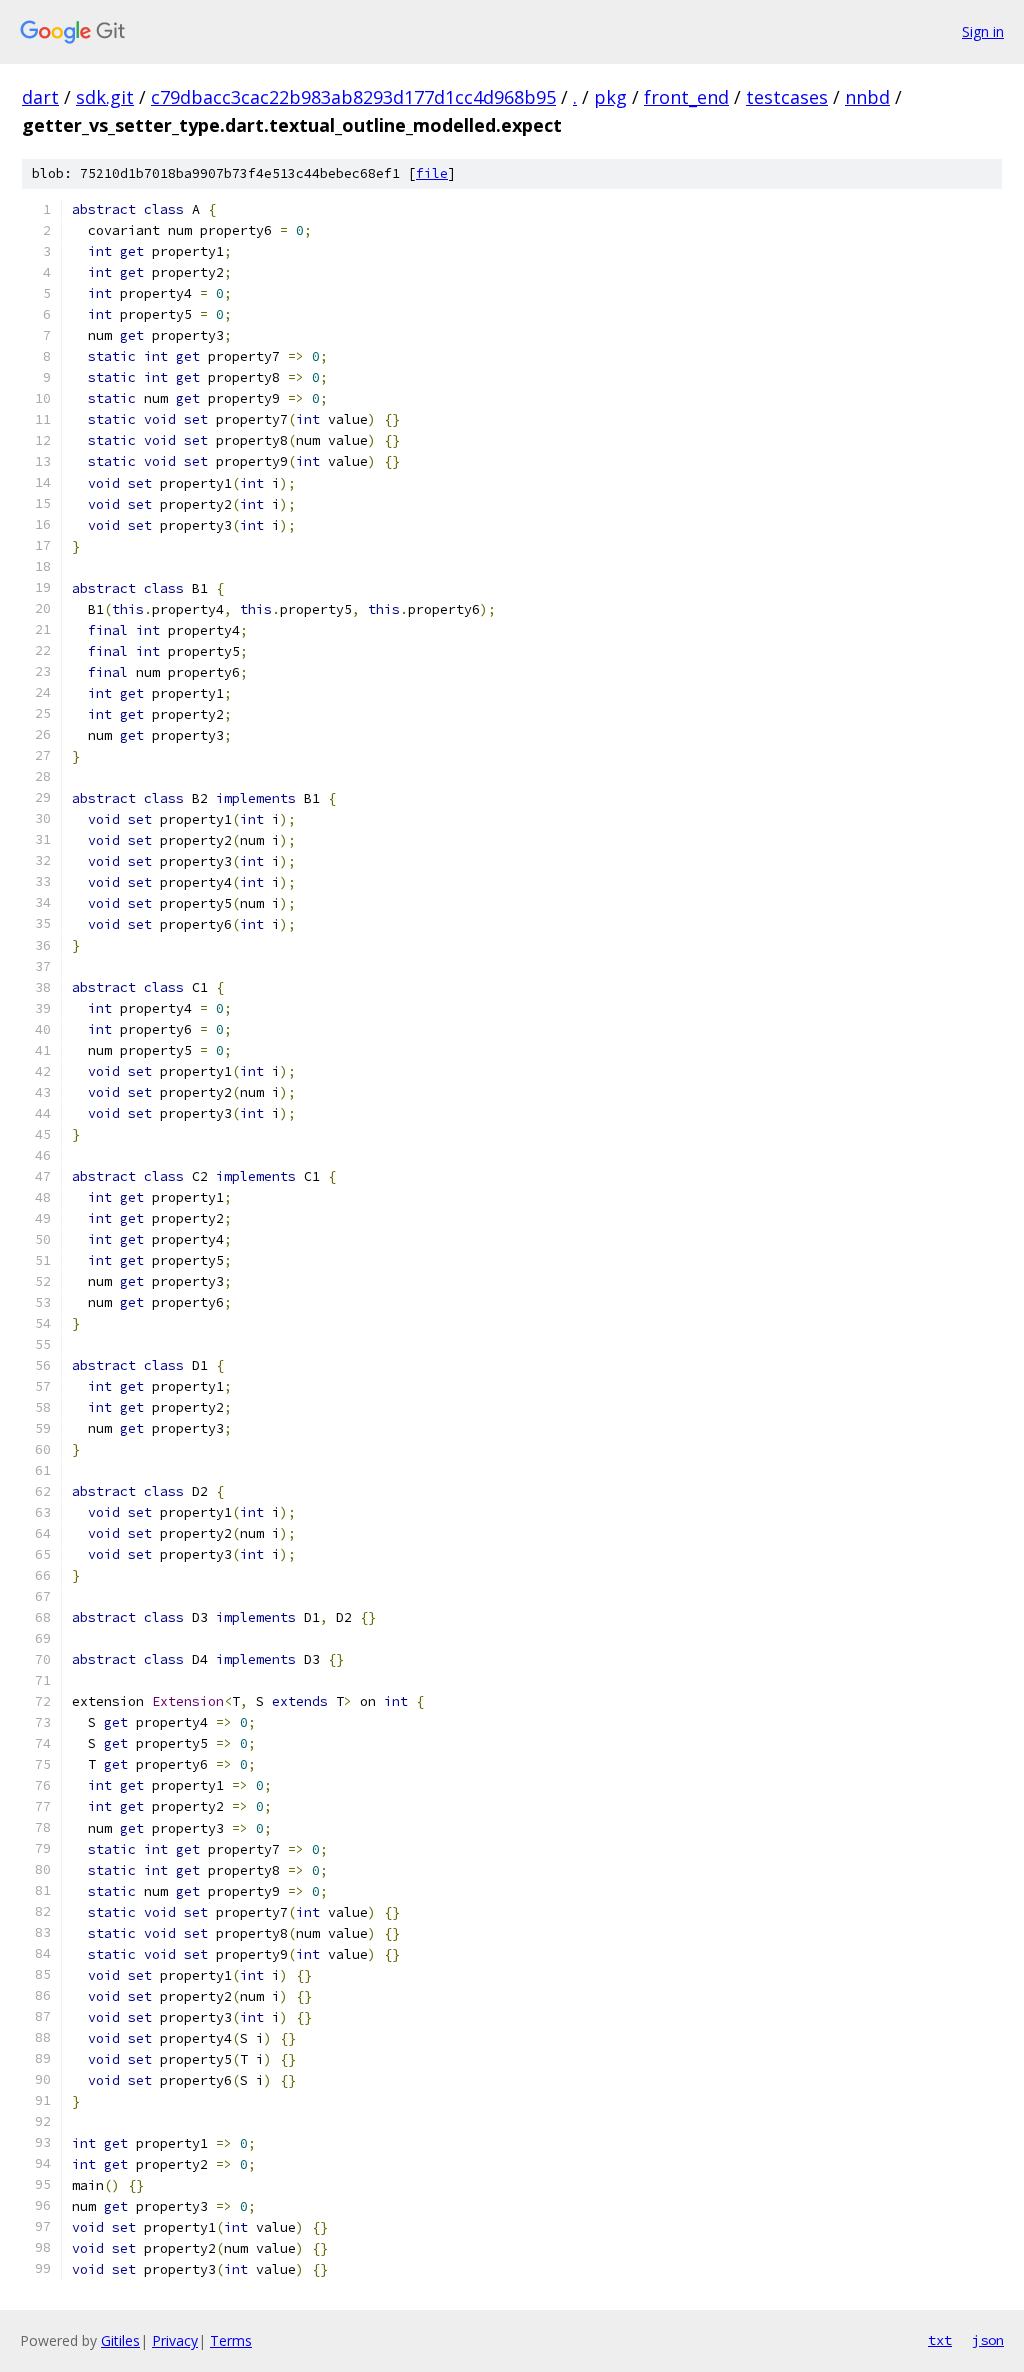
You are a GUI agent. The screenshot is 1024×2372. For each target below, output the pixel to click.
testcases (787, 97)
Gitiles (120, 2340)
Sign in (983, 31)
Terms (231, 2340)
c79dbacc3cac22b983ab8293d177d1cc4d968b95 (353, 97)
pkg (610, 97)
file (432, 173)
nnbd (867, 97)
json (988, 2340)
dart (40, 97)
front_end (686, 97)
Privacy (175, 2340)
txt (940, 2340)
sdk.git (105, 97)
